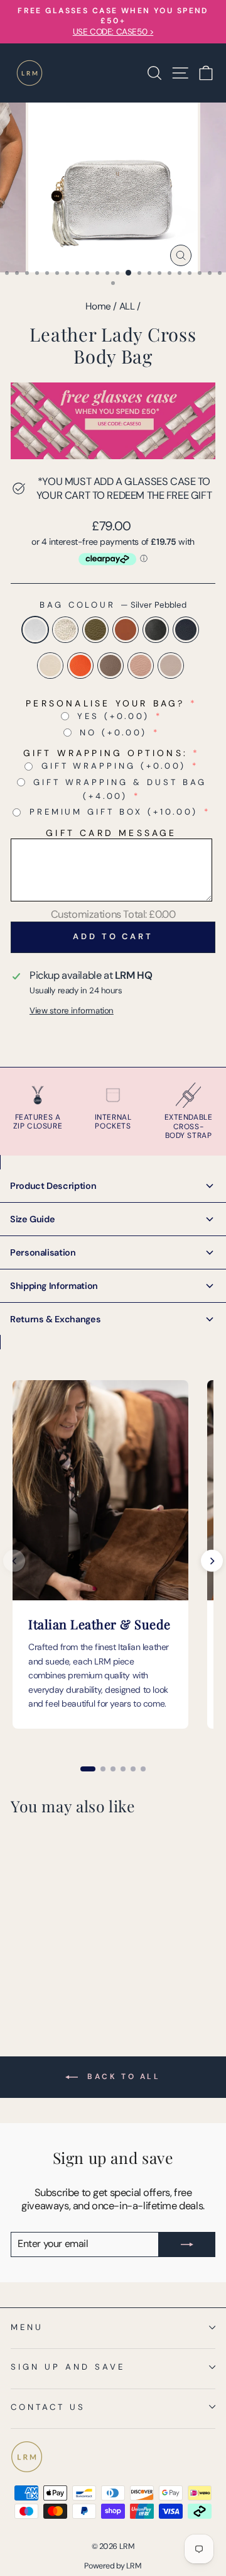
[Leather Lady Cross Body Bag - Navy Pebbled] (18, 1971)
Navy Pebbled (186, 630)
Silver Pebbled (35, 630)
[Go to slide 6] (143, 1769)
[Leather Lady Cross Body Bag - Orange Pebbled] (47, 1971)
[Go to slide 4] (123, 1769)
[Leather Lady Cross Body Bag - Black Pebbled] (76, 1959)
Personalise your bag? (105, 703)
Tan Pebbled (126, 630)
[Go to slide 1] (88, 1769)
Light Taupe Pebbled (171, 666)
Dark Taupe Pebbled (110, 666)
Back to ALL (121, 2077)
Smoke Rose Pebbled (141, 666)
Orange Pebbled (80, 666)
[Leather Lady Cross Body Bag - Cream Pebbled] (32, 1971)
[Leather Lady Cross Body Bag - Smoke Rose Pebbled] (76, 1971)
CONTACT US (48, 2407)
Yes (113, 716)
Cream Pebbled (50, 666)
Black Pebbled (156, 630)
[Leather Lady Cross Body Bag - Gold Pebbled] (32, 1959)
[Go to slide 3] (113, 1769)
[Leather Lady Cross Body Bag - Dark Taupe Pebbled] (61, 1971)
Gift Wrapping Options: (105, 753)
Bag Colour (113, 605)
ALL (127, 306)
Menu (27, 2327)
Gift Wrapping (114, 766)
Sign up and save (68, 2367)
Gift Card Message (111, 833)
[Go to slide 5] (133, 1769)
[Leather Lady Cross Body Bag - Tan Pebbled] (61, 1959)
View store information (72, 1011)
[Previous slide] (14, 1561)
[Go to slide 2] (103, 1769)
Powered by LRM (113, 2566)
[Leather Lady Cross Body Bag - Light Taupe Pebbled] (18, 1982)
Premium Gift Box (114, 812)
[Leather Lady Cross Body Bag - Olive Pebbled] (47, 1959)
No (113, 733)
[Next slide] (212, 1561)
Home (98, 306)
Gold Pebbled (65, 630)
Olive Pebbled (95, 630)
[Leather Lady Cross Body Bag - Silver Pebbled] (18, 1959)
